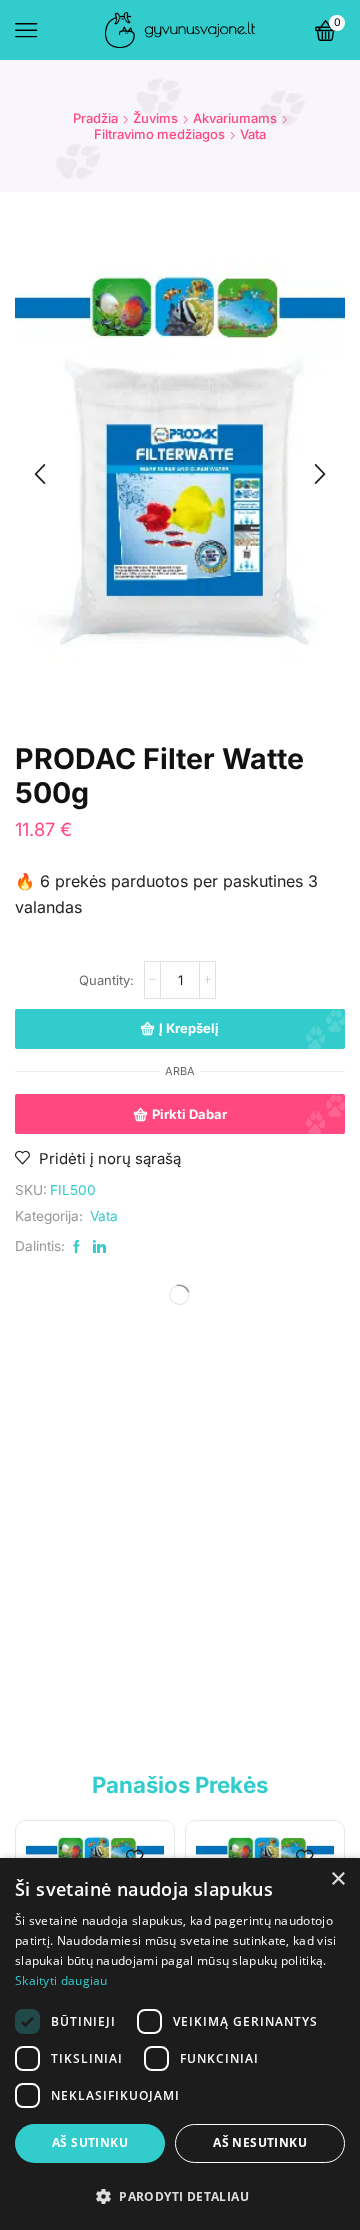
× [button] (337, 1879)
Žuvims (155, 118)
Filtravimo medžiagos (159, 134)
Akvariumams (235, 118)
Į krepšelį (189, 1028)
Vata (253, 134)
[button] (180, 2195)
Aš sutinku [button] (90, 2142)
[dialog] (180, 2044)
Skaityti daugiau (61, 1980)
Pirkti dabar (189, 1114)
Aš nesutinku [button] (260, 2142)
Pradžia (95, 118)
